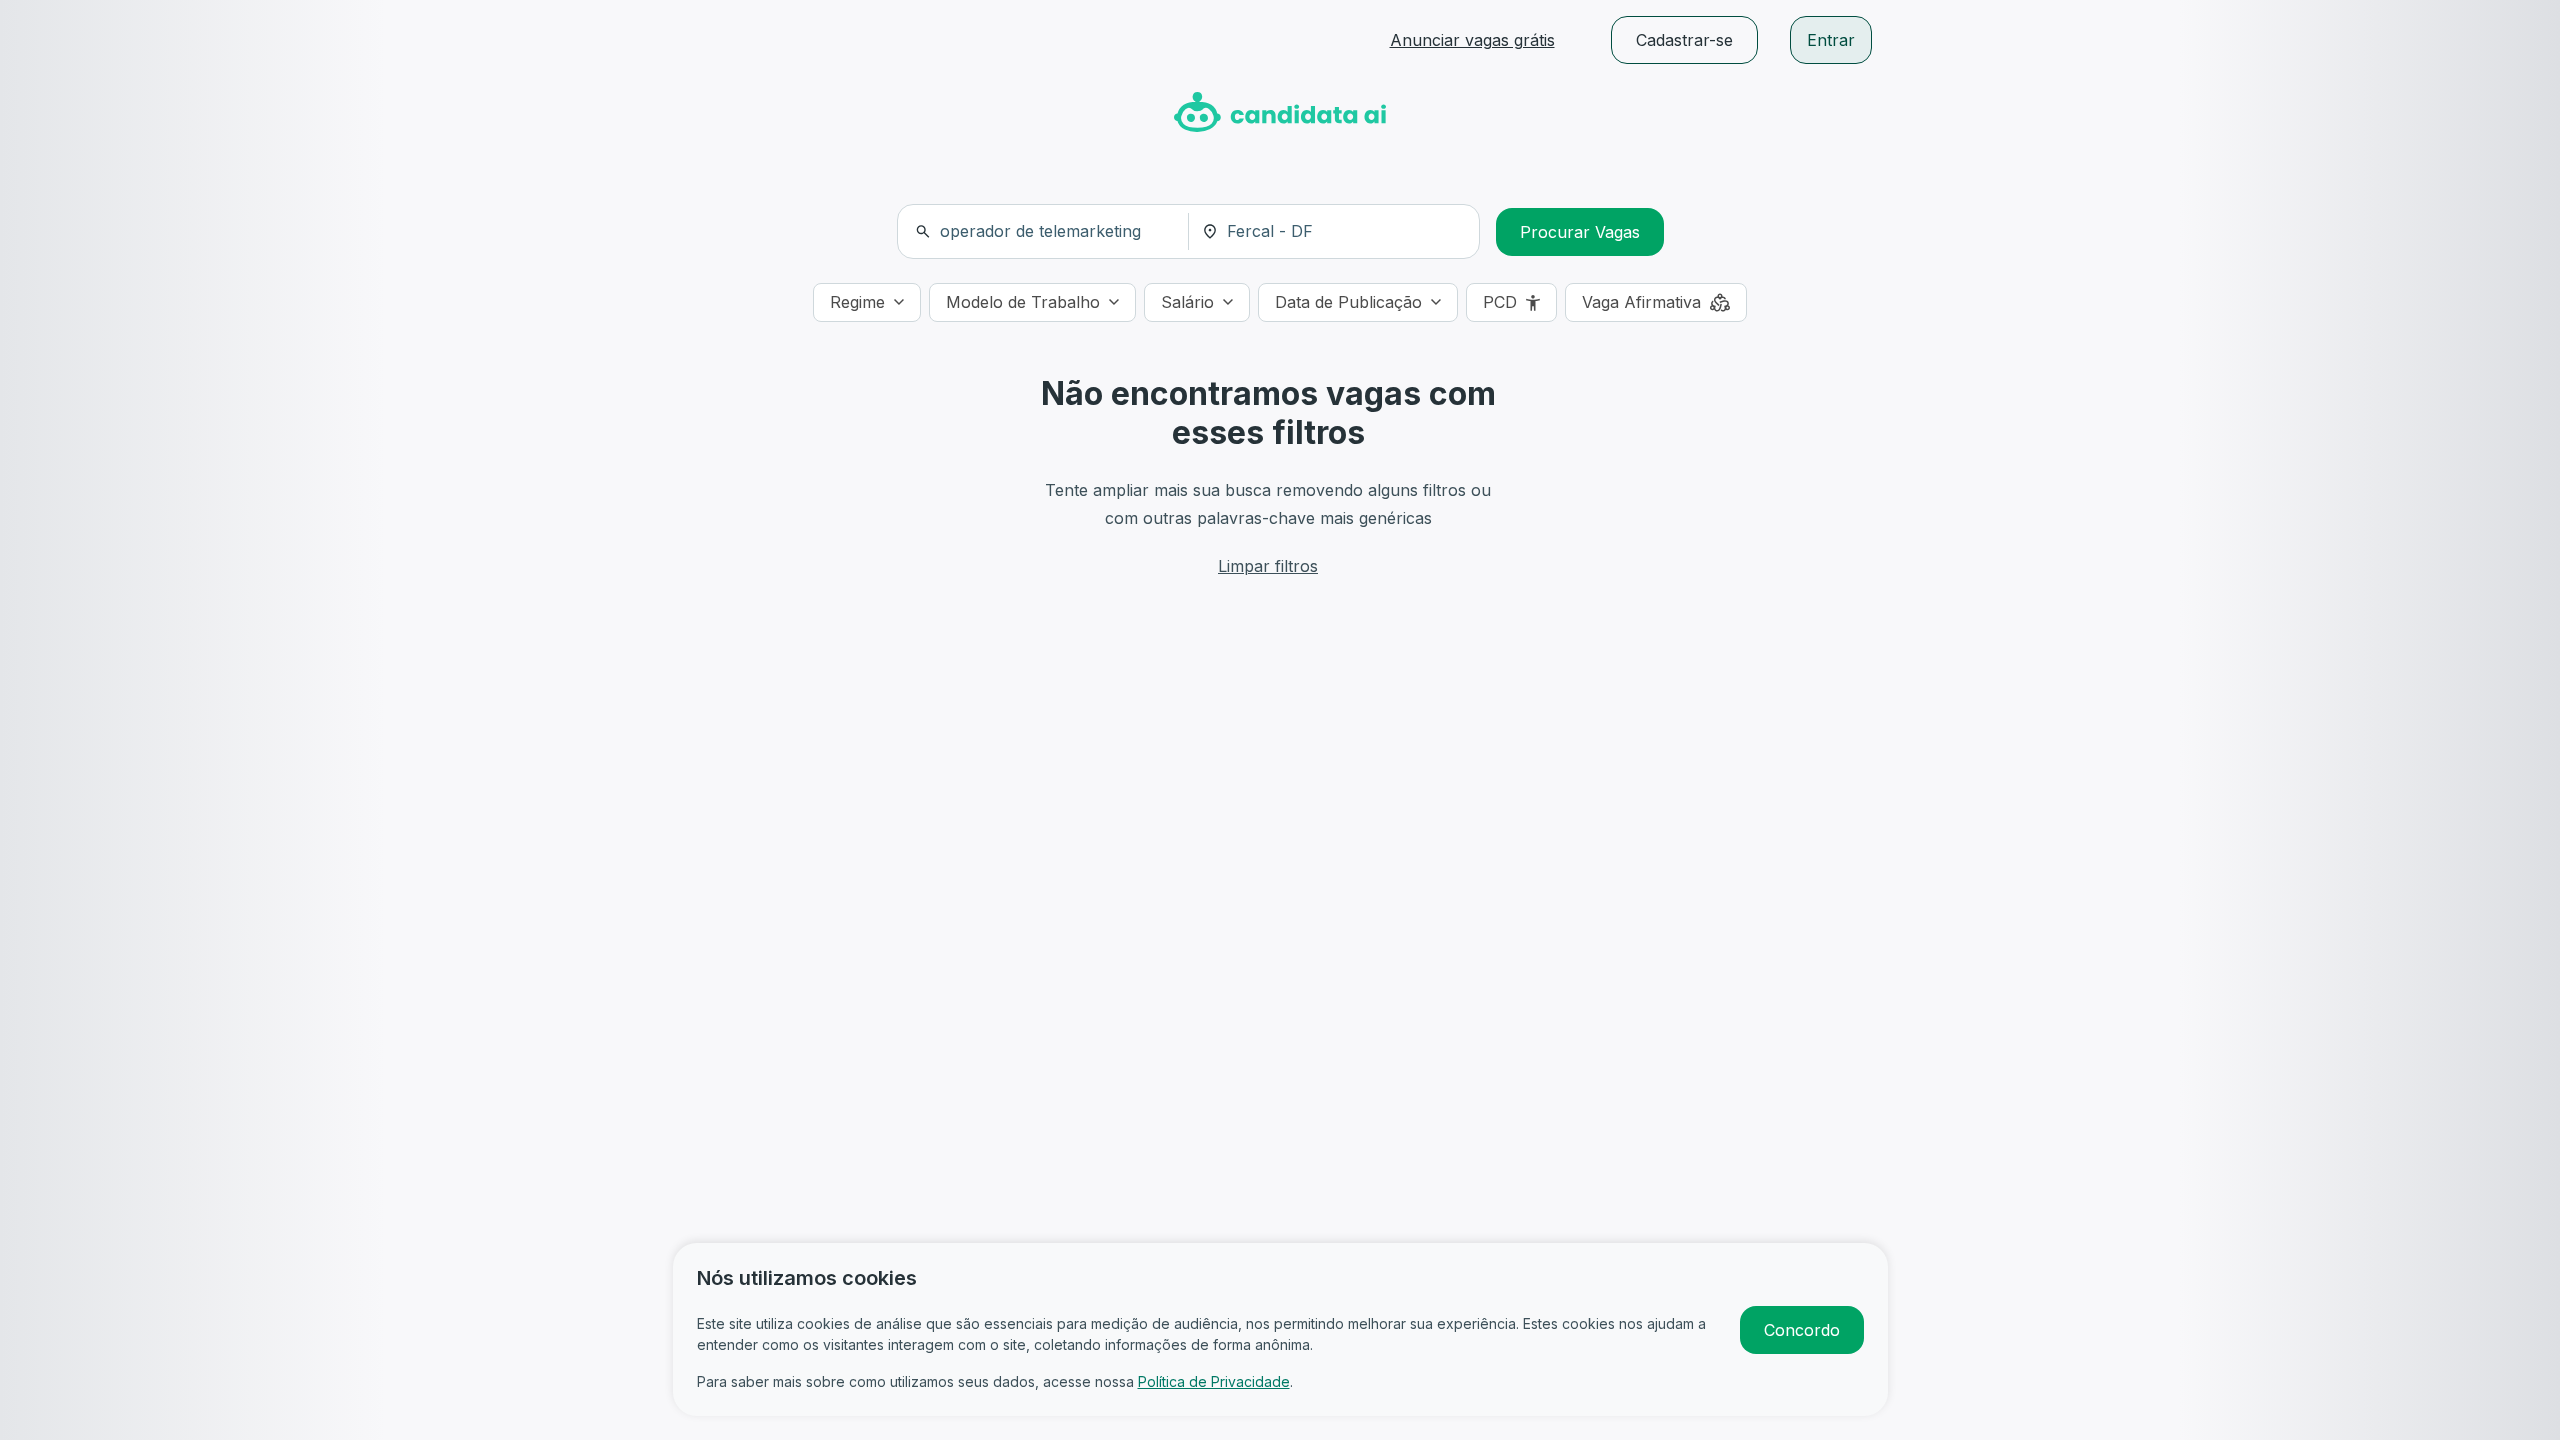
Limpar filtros (1268, 566)
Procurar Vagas (1580, 232)
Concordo (1802, 1330)
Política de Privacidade (1214, 1381)
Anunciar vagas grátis (1472, 40)
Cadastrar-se (1684, 40)
